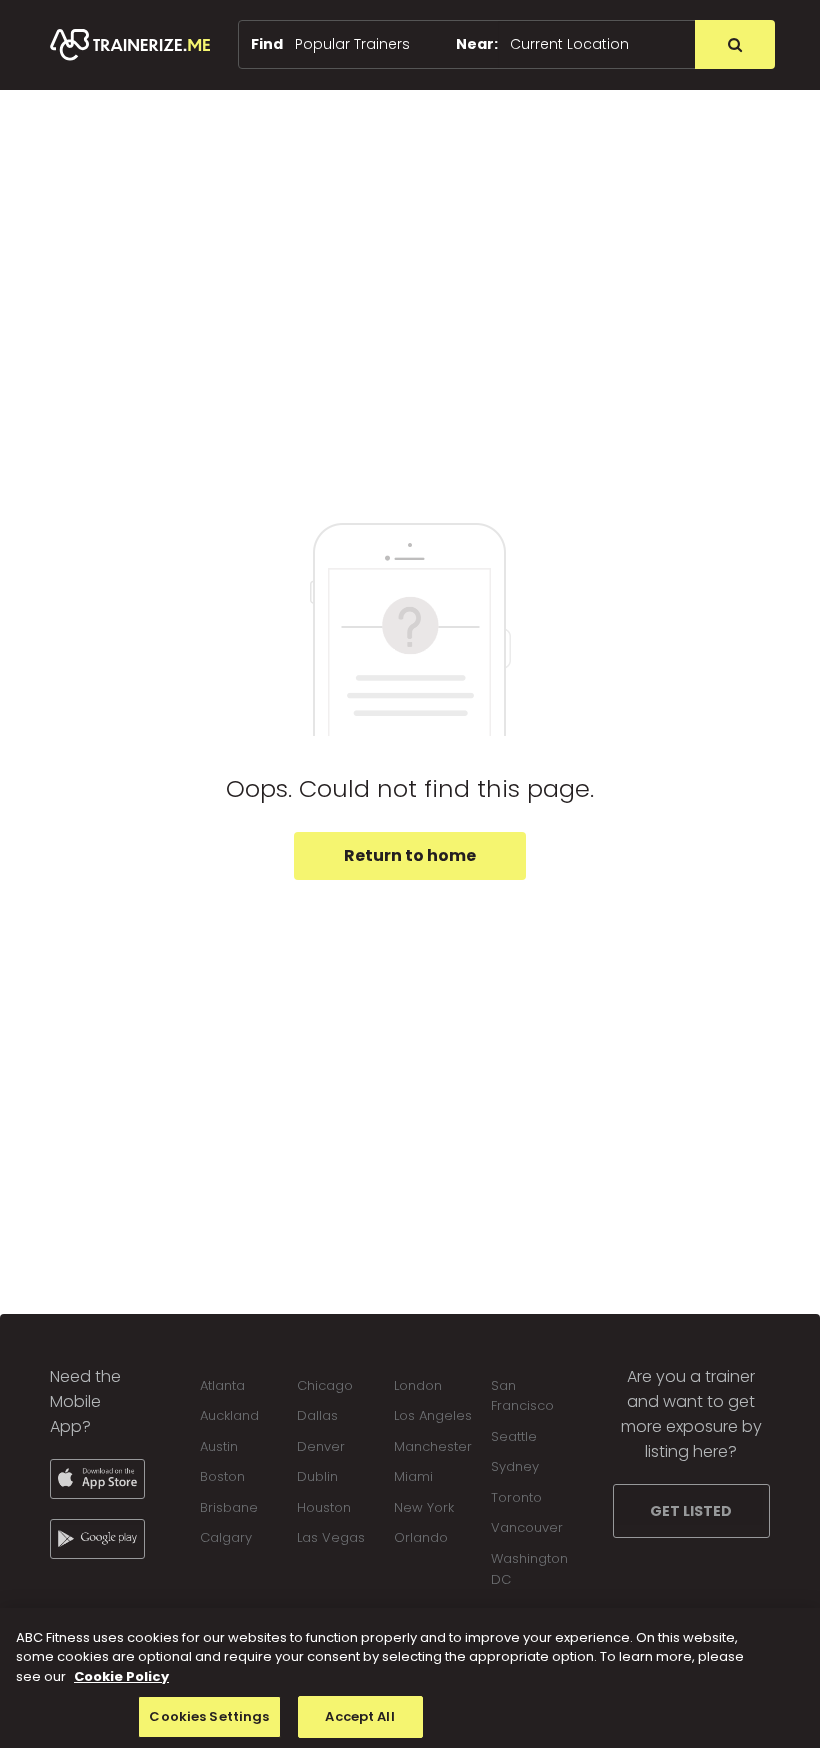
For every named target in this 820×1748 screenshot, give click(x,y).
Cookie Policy (121, 1676)
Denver (321, 1446)
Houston (324, 1507)
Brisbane (229, 1507)
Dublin (317, 1476)
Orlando (421, 1537)
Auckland (229, 1415)
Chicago (325, 1385)
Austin (219, 1446)
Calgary (226, 1537)
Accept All (359, 1716)
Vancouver (527, 1527)
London (418, 1385)
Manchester (433, 1446)
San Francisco (522, 1396)
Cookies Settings (209, 1716)
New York (424, 1507)
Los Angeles (433, 1415)
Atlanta (222, 1385)
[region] (410, 1678)
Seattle (514, 1436)
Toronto (516, 1497)
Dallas (317, 1415)
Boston (222, 1476)
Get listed (691, 1511)
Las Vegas (331, 1537)
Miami (413, 1476)
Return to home (410, 855)
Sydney (515, 1466)
